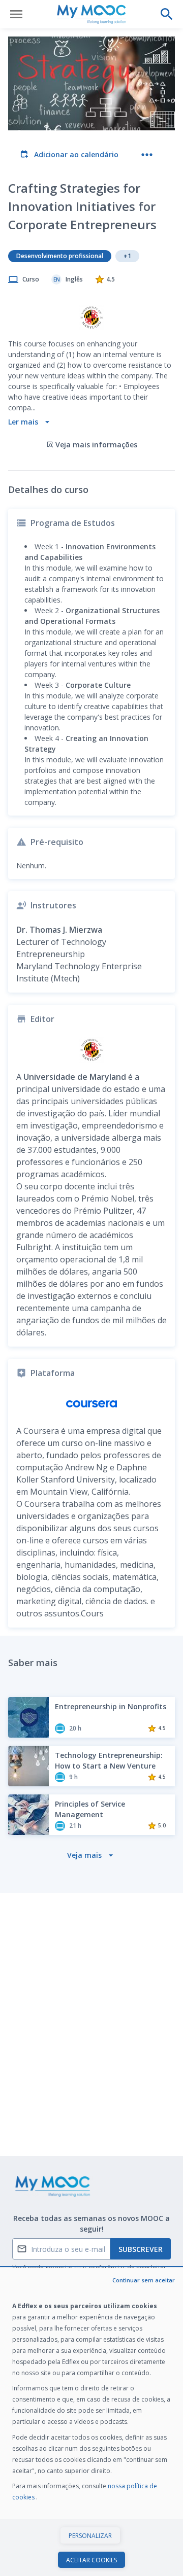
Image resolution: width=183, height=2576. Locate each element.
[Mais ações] (147, 155)
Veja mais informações (96, 445)
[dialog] (91, 2422)
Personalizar (90, 2536)
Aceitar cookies (91, 2560)
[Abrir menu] (16, 14)
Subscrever (141, 2249)
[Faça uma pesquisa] (167, 14)
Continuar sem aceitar (144, 2280)
